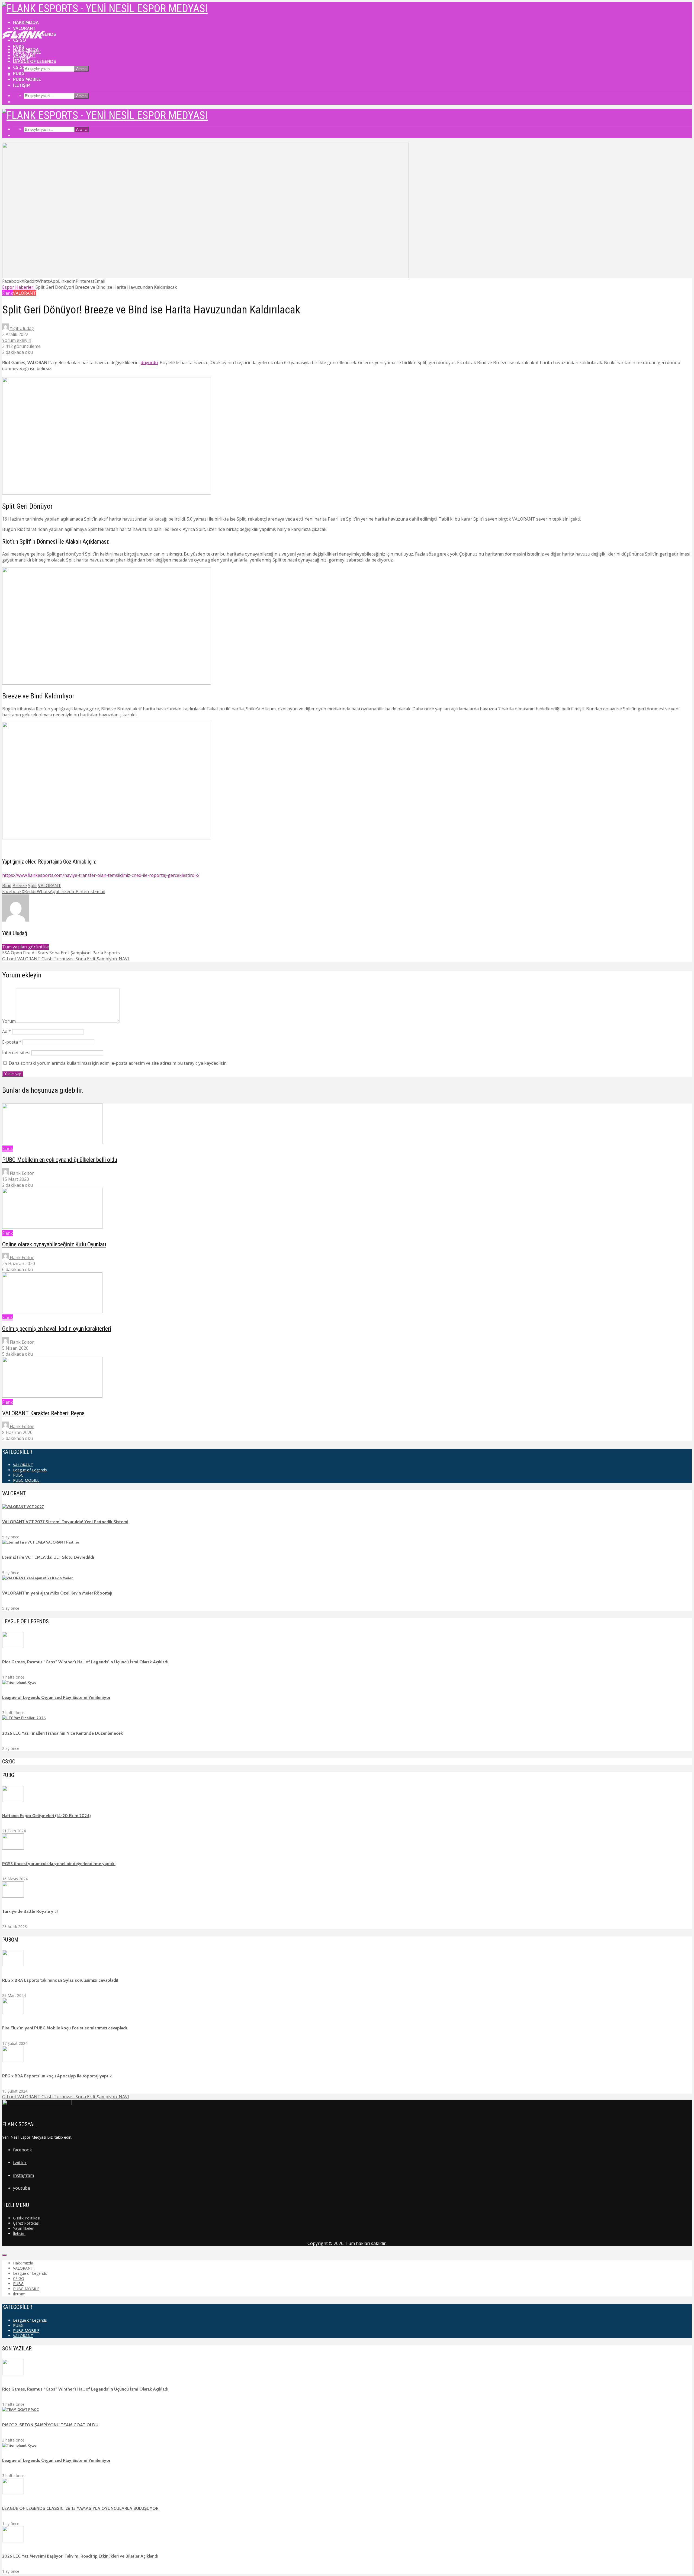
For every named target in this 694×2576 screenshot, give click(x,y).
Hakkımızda (26, 22)
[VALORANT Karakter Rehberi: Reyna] (52, 1396)
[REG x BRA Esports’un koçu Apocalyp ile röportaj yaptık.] (13, 2061)
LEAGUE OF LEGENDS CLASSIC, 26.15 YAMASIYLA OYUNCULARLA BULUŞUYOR (80, 2508)
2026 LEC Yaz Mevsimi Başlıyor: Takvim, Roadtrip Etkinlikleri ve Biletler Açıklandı (80, 2556)
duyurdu (149, 362)
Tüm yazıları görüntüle (25, 947)
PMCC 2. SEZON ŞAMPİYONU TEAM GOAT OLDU (50, 2425)
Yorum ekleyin (17, 340)
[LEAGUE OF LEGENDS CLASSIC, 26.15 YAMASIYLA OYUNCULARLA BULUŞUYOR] (13, 2493)
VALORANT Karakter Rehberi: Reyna (43, 1413)
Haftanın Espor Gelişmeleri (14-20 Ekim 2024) (46, 1816)
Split (32, 886)
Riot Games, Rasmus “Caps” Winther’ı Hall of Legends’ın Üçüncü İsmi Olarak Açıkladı (85, 1662)
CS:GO (20, 67)
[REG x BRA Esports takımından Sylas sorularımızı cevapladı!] (13, 1965)
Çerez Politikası (26, 2223)
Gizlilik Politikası (27, 2218)
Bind (7, 886)
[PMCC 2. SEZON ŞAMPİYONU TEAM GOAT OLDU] (20, 2410)
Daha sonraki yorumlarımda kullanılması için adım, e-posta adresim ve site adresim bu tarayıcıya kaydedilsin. (118, 1063)
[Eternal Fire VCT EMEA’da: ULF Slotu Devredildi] (41, 1542)
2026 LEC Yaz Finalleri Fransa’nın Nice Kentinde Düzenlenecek (62, 1733)
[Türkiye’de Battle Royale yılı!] (13, 1896)
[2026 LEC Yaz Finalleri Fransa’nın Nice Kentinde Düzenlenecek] (24, 1718)
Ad (7, 1031)
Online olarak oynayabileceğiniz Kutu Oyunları (54, 1244)
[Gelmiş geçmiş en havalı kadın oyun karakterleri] (52, 1311)
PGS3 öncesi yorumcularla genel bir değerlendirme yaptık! (59, 1864)
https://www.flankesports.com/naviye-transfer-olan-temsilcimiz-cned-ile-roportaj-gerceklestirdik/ (101, 875)
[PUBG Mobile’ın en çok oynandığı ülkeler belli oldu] (52, 1143)
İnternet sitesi (16, 1053)
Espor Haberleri (18, 287)
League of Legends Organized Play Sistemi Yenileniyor (56, 1697)
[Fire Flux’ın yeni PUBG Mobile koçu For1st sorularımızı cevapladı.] (13, 2013)
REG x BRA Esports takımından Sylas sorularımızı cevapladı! (60, 1980)
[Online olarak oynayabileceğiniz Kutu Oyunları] (52, 1227)
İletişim (22, 85)
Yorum (9, 1021)
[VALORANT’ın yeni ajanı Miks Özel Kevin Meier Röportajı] (37, 1578)
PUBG (19, 73)
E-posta (12, 1042)
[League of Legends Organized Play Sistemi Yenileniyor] (19, 1682)
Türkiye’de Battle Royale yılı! (30, 1911)
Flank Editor (21, 1173)
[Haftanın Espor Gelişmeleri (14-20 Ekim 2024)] (13, 1801)
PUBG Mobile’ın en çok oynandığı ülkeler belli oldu (60, 1160)
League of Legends (35, 61)
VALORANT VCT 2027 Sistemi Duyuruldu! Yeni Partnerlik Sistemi (65, 1522)
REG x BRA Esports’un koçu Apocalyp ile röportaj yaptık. (57, 2076)
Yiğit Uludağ (21, 328)
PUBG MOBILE (27, 79)
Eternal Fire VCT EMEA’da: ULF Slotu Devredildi (48, 1557)
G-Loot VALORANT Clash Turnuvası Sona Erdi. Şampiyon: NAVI (66, 2097)
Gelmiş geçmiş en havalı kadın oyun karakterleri (57, 1329)
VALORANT (24, 28)
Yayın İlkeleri (24, 2228)
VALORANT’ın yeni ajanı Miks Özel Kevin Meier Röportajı (57, 1593)
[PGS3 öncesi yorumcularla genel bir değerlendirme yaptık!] (13, 1848)
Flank (8, 293)
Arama (81, 69)
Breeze (20, 886)
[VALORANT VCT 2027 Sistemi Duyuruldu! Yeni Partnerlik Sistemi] (23, 1507)
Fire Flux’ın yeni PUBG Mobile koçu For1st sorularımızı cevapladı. (65, 2028)
